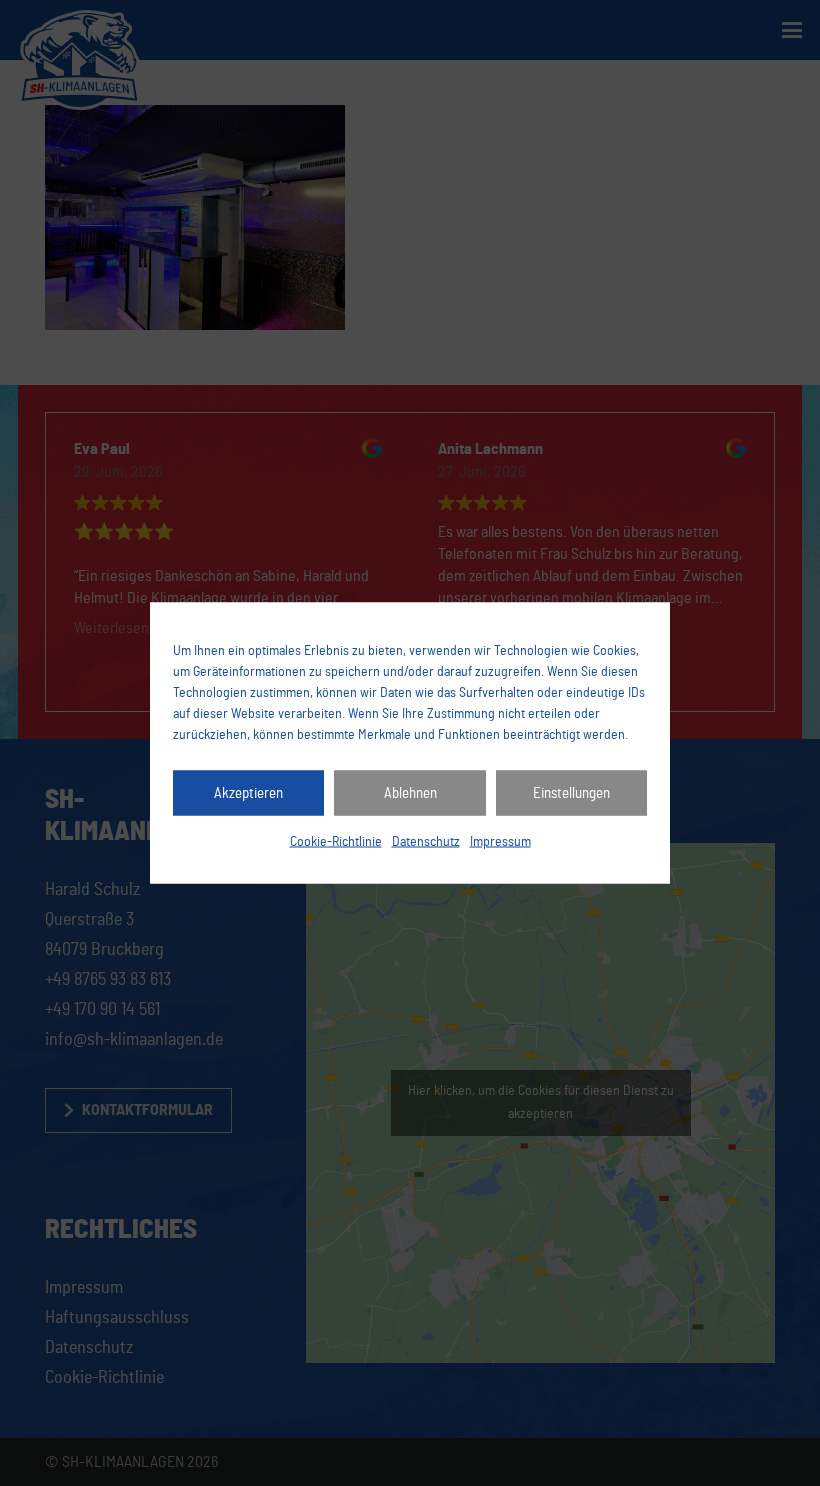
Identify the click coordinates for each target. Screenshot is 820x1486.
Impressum (500, 842)
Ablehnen (410, 792)
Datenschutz (426, 842)
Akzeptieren (248, 792)
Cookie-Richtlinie (336, 842)
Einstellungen (571, 792)
